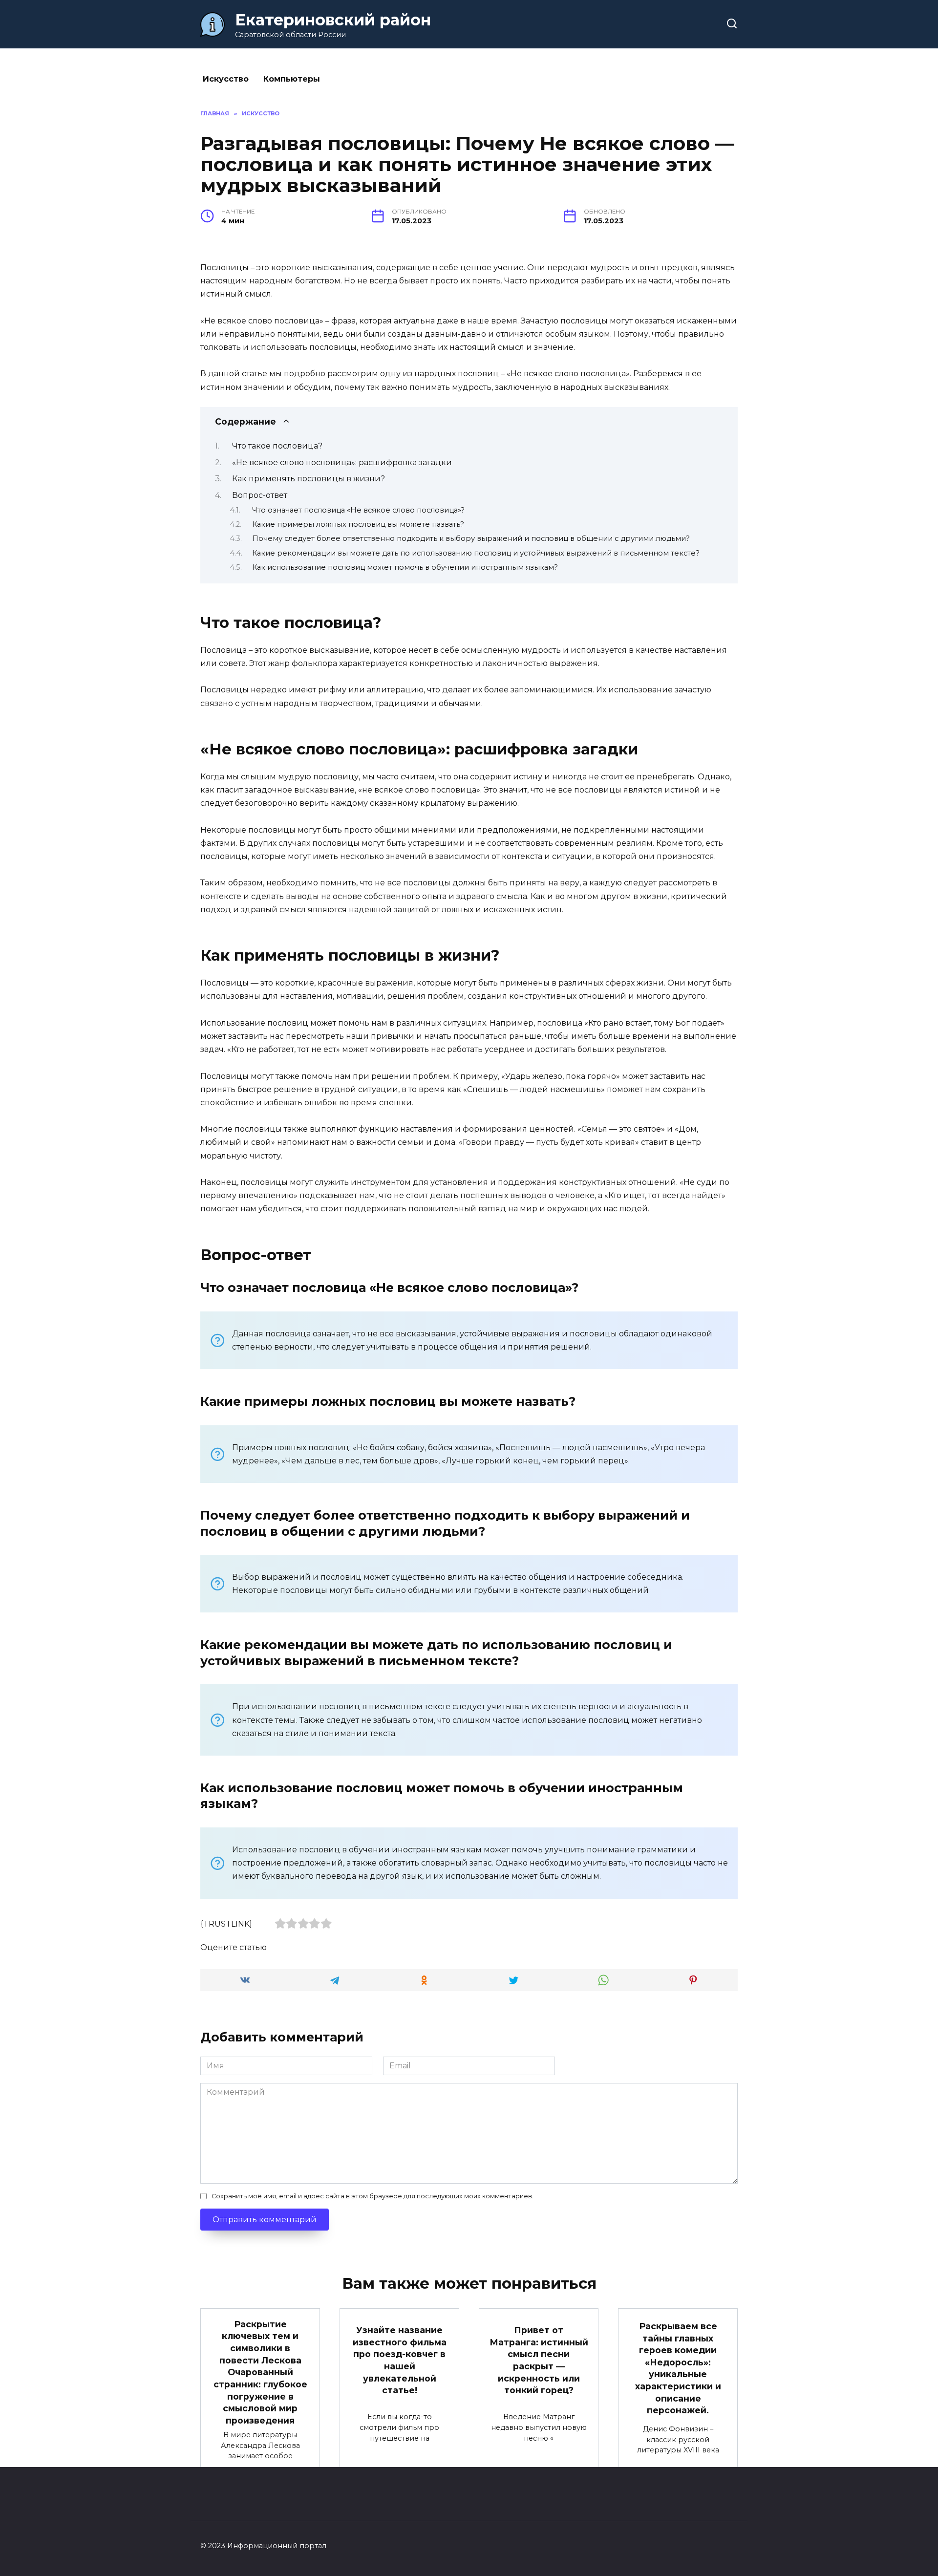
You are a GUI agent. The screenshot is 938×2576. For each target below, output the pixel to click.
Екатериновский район (333, 20)
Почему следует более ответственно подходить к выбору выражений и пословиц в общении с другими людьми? (471, 538)
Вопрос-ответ (260, 495)
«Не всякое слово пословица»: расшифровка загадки (342, 462)
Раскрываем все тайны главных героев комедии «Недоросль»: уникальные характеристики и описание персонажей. (678, 2368)
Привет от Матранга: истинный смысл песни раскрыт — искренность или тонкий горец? (539, 2360)
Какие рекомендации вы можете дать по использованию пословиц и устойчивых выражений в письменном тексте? (476, 553)
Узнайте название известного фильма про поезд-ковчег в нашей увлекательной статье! (400, 2360)
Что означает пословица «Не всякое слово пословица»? (358, 510)
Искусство (226, 79)
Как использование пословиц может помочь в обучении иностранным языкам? (405, 567)
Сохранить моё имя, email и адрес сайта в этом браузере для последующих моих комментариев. (373, 2196)
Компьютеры (292, 79)
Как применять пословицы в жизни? (309, 479)
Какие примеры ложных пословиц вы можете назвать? (358, 524)
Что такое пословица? (277, 446)
